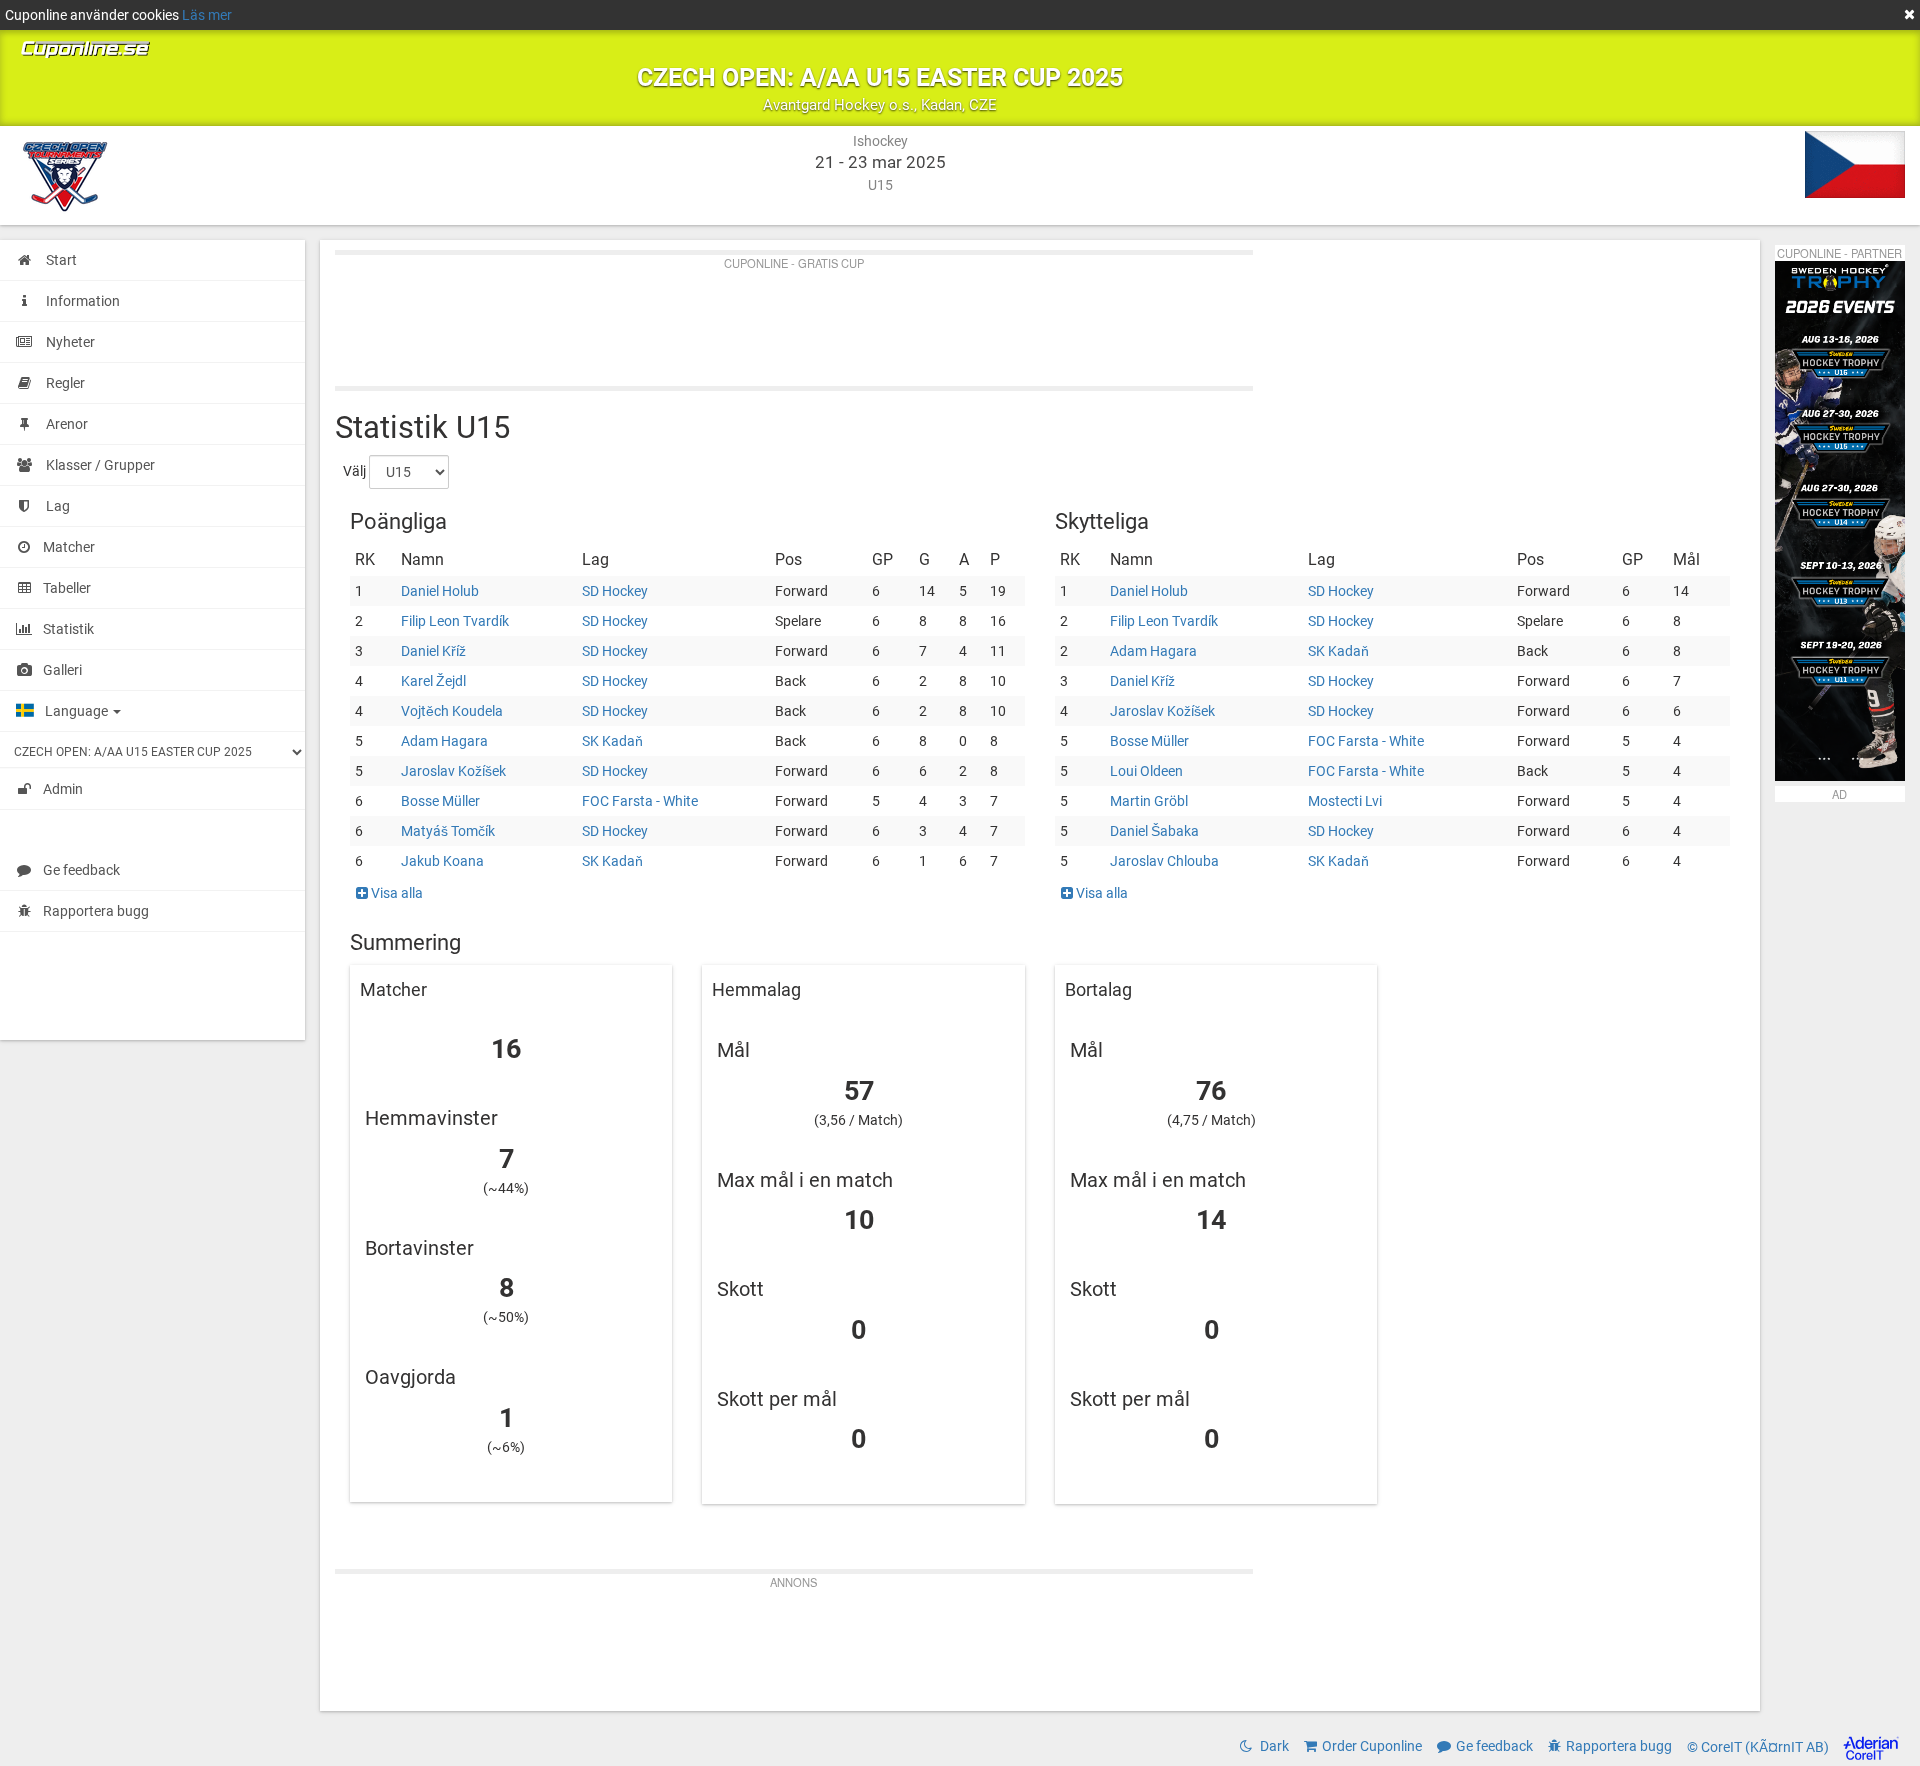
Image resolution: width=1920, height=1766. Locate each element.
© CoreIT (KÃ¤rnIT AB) (1759, 1747)
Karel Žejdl (433, 681)
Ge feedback (81, 870)
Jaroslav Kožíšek (453, 771)
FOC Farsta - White (640, 801)
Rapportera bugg (96, 911)
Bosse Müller (440, 801)
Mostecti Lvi (1345, 801)
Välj (354, 471)
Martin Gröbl (1149, 801)
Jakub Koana (442, 861)
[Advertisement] (935, 316)
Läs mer (207, 15)
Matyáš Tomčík (448, 831)
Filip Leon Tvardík (455, 621)
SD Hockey (615, 591)
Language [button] (78, 711)
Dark (1273, 1746)
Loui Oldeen (1146, 771)
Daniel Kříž (433, 651)
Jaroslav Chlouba (1164, 861)
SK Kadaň (612, 741)
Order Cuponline (1372, 1746)
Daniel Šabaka (1154, 831)
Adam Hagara (444, 741)
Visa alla (395, 893)
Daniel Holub (440, 591)
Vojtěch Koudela (452, 711)
